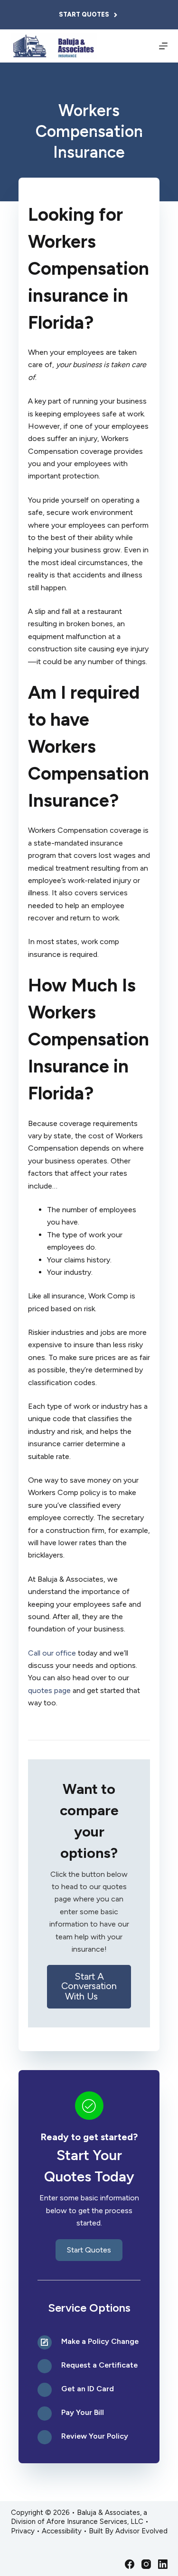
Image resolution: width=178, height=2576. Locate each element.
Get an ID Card (88, 2389)
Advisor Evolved (141, 2531)
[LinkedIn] (163, 2564)
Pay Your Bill (83, 2412)
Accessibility (62, 2531)
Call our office (52, 1653)
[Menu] (163, 46)
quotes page (49, 1690)
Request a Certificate (99, 2365)
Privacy (23, 2531)
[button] (89, 1987)
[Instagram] (146, 2564)
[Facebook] (130, 2564)
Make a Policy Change (100, 2341)
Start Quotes (84, 14)
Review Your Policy (95, 2436)
